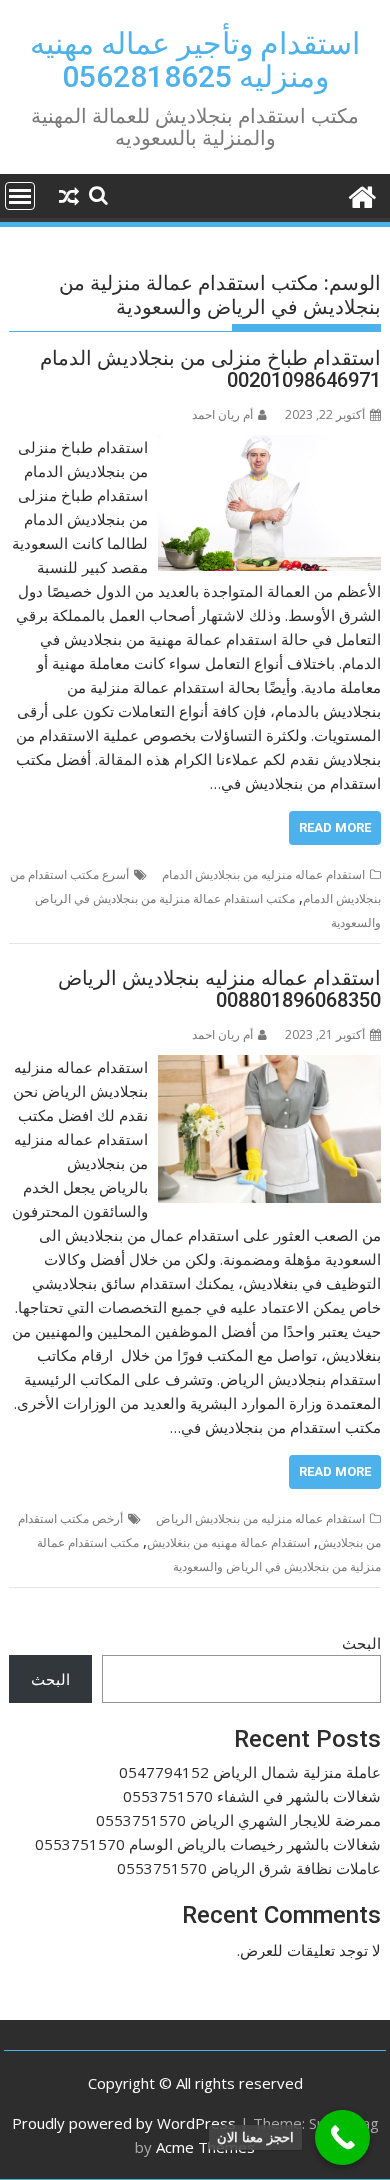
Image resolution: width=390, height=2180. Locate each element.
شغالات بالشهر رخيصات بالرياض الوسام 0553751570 (208, 1844)
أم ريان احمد (222, 414)
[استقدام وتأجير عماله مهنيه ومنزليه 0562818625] (361, 194)
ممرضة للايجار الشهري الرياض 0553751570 (238, 1820)
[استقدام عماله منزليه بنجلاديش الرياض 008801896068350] (269, 1067)
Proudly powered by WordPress (124, 2123)
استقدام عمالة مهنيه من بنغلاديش (228, 1542)
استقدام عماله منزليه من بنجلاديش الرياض (260, 1518)
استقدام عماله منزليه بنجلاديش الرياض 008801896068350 (219, 989)
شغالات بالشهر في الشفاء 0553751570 (252, 1796)
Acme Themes (205, 2147)
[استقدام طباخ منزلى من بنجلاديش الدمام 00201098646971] (269, 447)
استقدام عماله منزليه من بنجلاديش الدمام (263, 874)
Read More (335, 827)
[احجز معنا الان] (342, 2137)
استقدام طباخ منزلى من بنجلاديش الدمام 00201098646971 (210, 369)
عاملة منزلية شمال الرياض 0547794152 (250, 1772)
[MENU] (20, 196)
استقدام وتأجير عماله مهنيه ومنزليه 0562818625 (195, 60)
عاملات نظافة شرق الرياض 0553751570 (249, 1868)
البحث (361, 1643)
